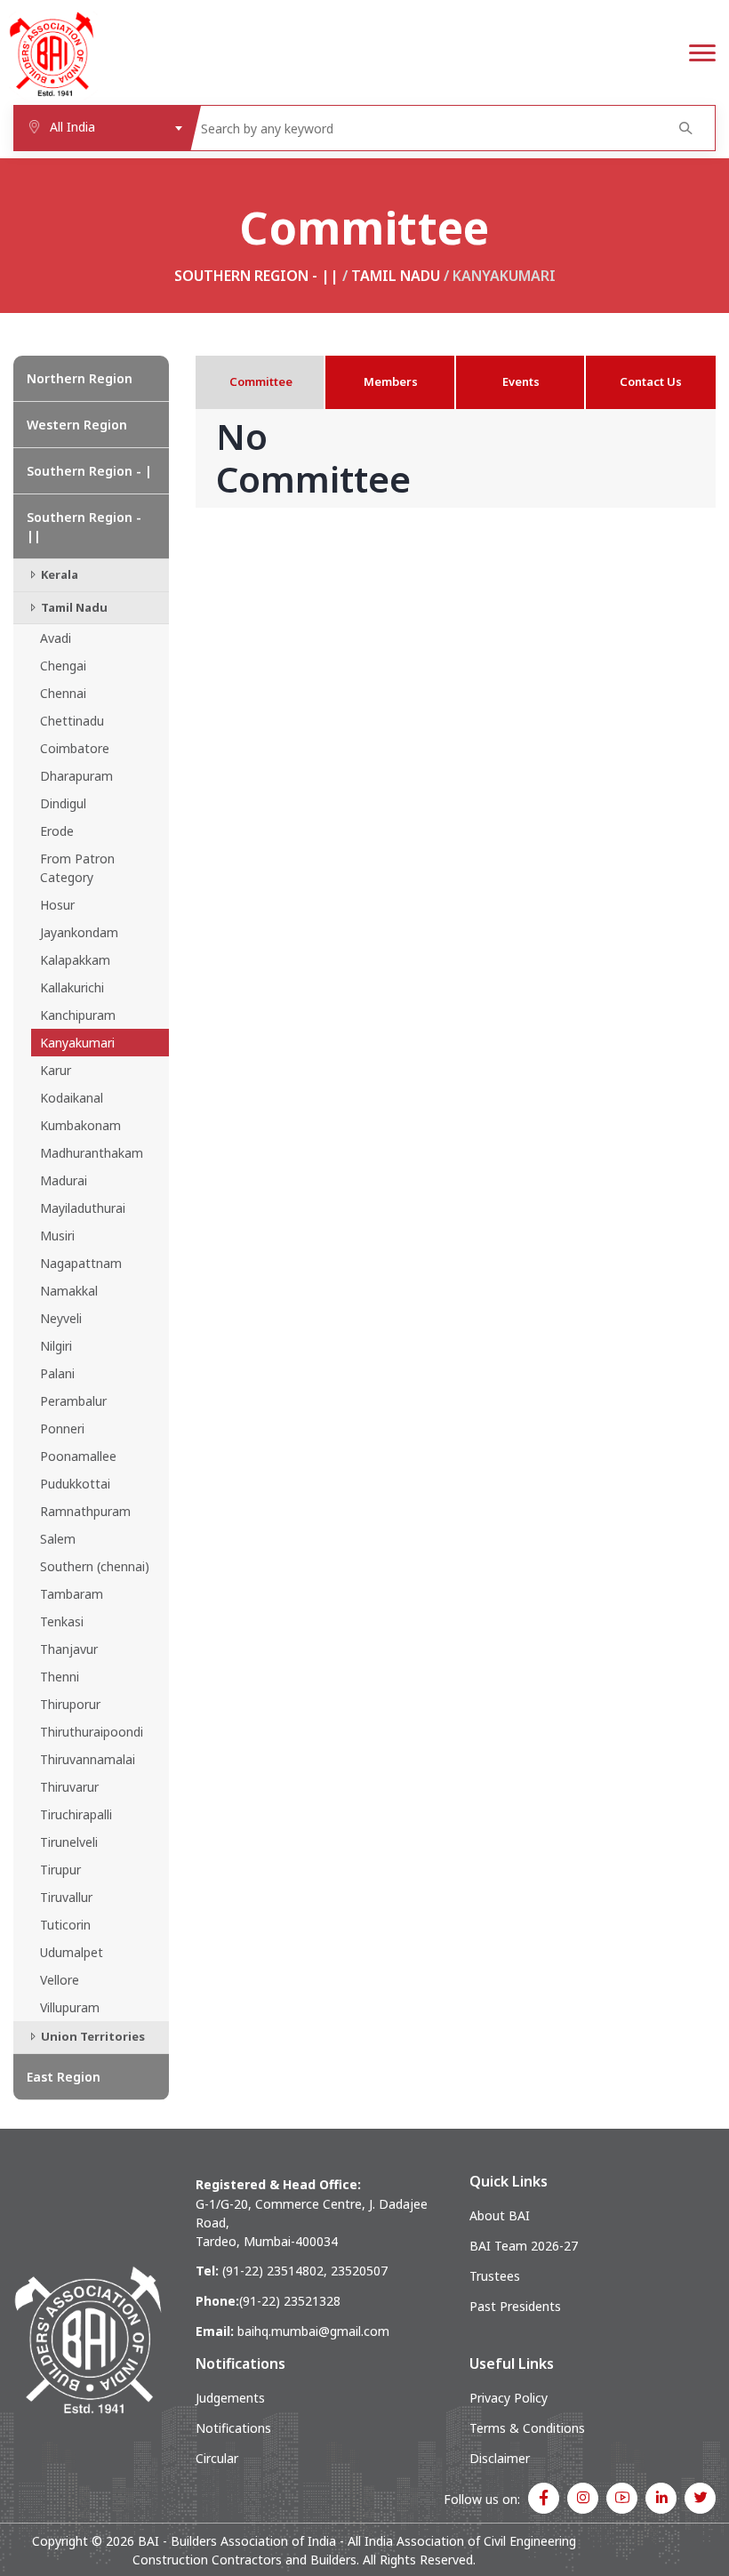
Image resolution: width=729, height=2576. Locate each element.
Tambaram (72, 1594)
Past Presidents (515, 2306)
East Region (64, 2077)
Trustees (495, 2276)
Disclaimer (500, 2458)
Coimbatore (75, 748)
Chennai (63, 693)
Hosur (57, 905)
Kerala (58, 574)
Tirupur (60, 1870)
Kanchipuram (78, 1015)
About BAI (500, 2215)
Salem (58, 1539)
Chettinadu (72, 721)
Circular (217, 2458)
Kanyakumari (77, 1043)
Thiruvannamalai (88, 1759)
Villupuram (70, 2007)
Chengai (63, 666)
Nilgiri (56, 1346)
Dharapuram (76, 776)
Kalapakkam (75, 960)
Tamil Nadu (396, 276)
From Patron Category (77, 868)
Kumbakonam (80, 1125)
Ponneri (62, 1428)
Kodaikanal (72, 1098)
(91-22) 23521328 (290, 2301)
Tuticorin (65, 1925)
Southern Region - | (89, 471)
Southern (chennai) (95, 1566)
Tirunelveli (69, 1842)
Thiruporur (70, 1704)
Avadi (56, 638)
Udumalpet (72, 1952)
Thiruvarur (69, 1787)
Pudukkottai (75, 1484)
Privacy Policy (509, 2398)
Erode (57, 831)
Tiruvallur (66, 1897)
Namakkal (69, 1291)
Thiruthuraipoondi (92, 1732)
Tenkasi (62, 1621)
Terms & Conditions (527, 2428)
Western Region (77, 425)
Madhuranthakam (92, 1153)
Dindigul (63, 803)
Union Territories (92, 2036)
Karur (56, 1070)
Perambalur (73, 1401)
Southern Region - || (256, 276)
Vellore (60, 1980)
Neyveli (61, 1318)
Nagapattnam (81, 1263)
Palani (57, 1373)
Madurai (64, 1180)
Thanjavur (69, 1649)
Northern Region (80, 378)
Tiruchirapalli (76, 1814)
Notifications (233, 2428)
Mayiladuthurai (83, 1208)
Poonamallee (78, 1456)
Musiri (57, 1236)
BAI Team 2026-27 (524, 2246)
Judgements (230, 2398)
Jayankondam (79, 932)
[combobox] (102, 128)
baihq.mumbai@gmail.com (313, 2331)
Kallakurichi (72, 987)
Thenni (60, 1677)
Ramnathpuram (85, 1511)
